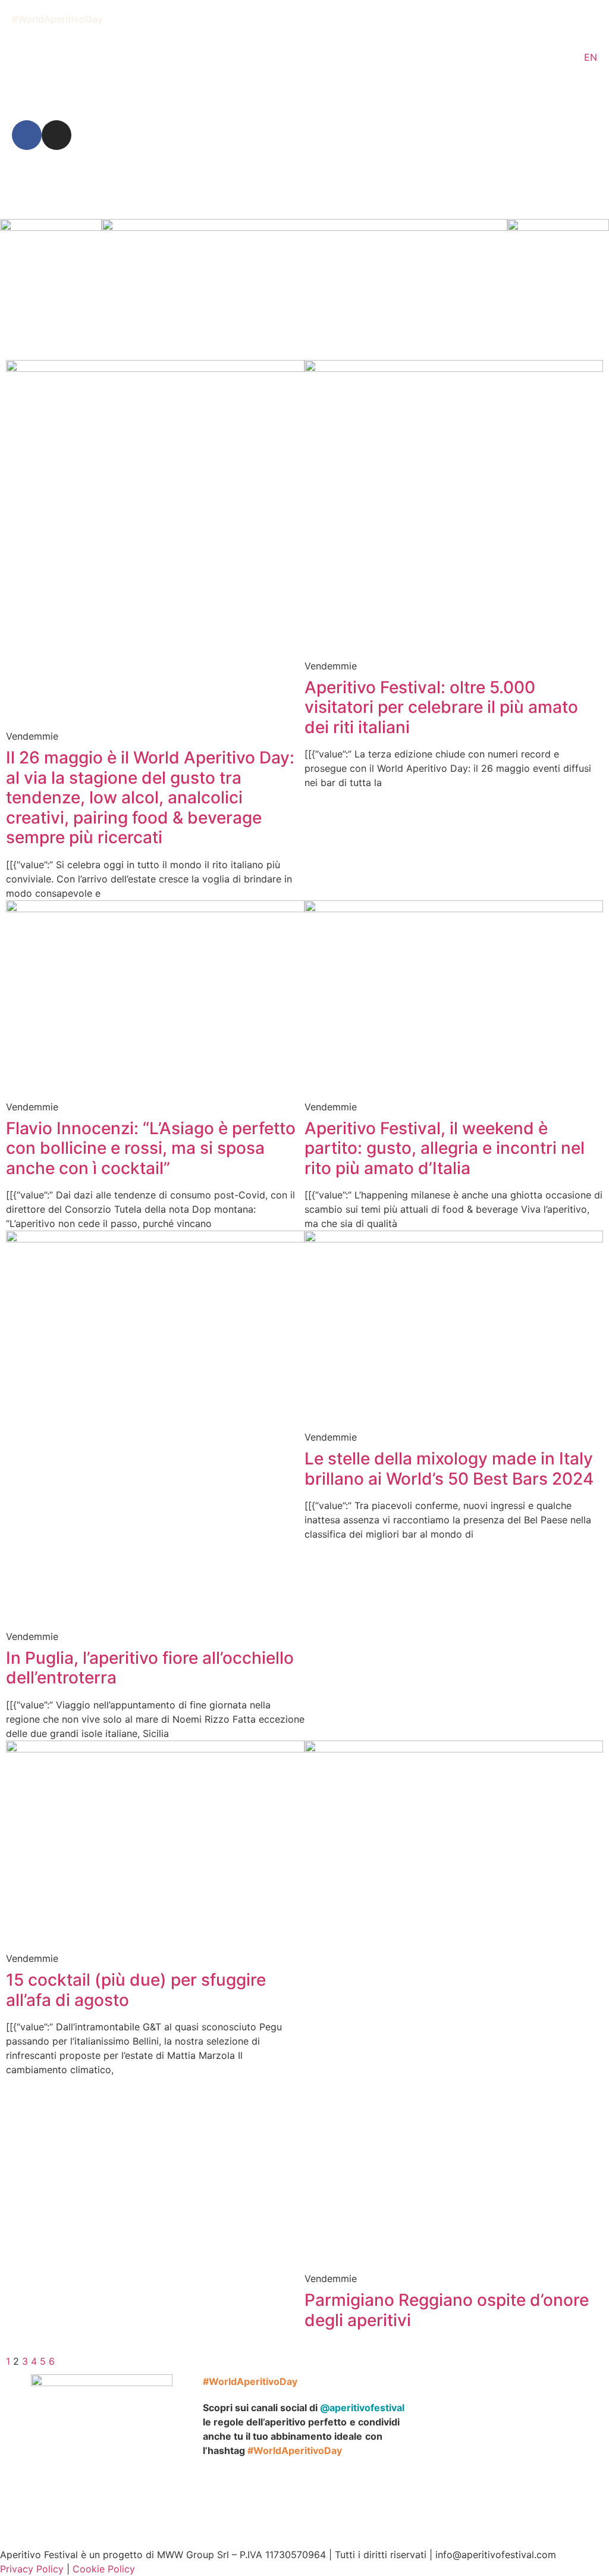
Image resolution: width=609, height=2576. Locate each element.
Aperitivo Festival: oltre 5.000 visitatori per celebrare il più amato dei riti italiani (441, 707)
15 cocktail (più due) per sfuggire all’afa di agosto (136, 1990)
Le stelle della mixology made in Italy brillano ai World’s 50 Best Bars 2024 (449, 1469)
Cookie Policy (104, 2569)
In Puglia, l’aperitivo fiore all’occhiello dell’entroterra (150, 1668)
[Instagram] (56, 135)
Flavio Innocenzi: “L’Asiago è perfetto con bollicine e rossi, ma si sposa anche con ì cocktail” (151, 1148)
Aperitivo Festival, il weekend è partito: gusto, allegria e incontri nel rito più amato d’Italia (445, 1148)
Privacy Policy (32, 2569)
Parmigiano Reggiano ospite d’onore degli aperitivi (447, 2310)
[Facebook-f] (27, 135)
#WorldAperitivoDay (57, 19)
